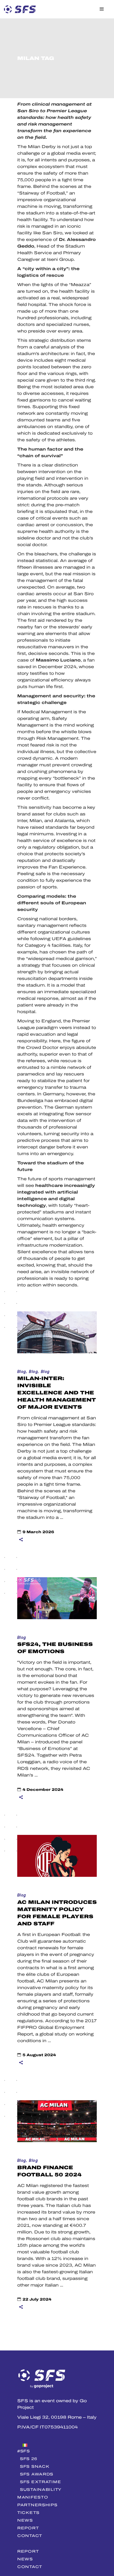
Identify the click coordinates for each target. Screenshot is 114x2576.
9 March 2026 (38, 1532)
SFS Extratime (40, 2482)
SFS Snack (35, 2466)
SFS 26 (28, 2459)
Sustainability (41, 2489)
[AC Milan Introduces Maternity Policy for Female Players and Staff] (57, 1856)
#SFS (24, 2451)
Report (28, 2528)
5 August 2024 (39, 2055)
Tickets (28, 2513)
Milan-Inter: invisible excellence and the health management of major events (57, 1393)
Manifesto (33, 2497)
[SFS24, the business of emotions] (57, 1598)
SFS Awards (37, 2474)
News (25, 2520)
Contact (30, 2536)
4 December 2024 (43, 1790)
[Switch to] (57, 2444)
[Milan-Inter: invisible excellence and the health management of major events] (57, 1332)
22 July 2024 (37, 2299)
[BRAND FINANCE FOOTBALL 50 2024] (57, 2121)
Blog (22, 1372)
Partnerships (37, 2505)
